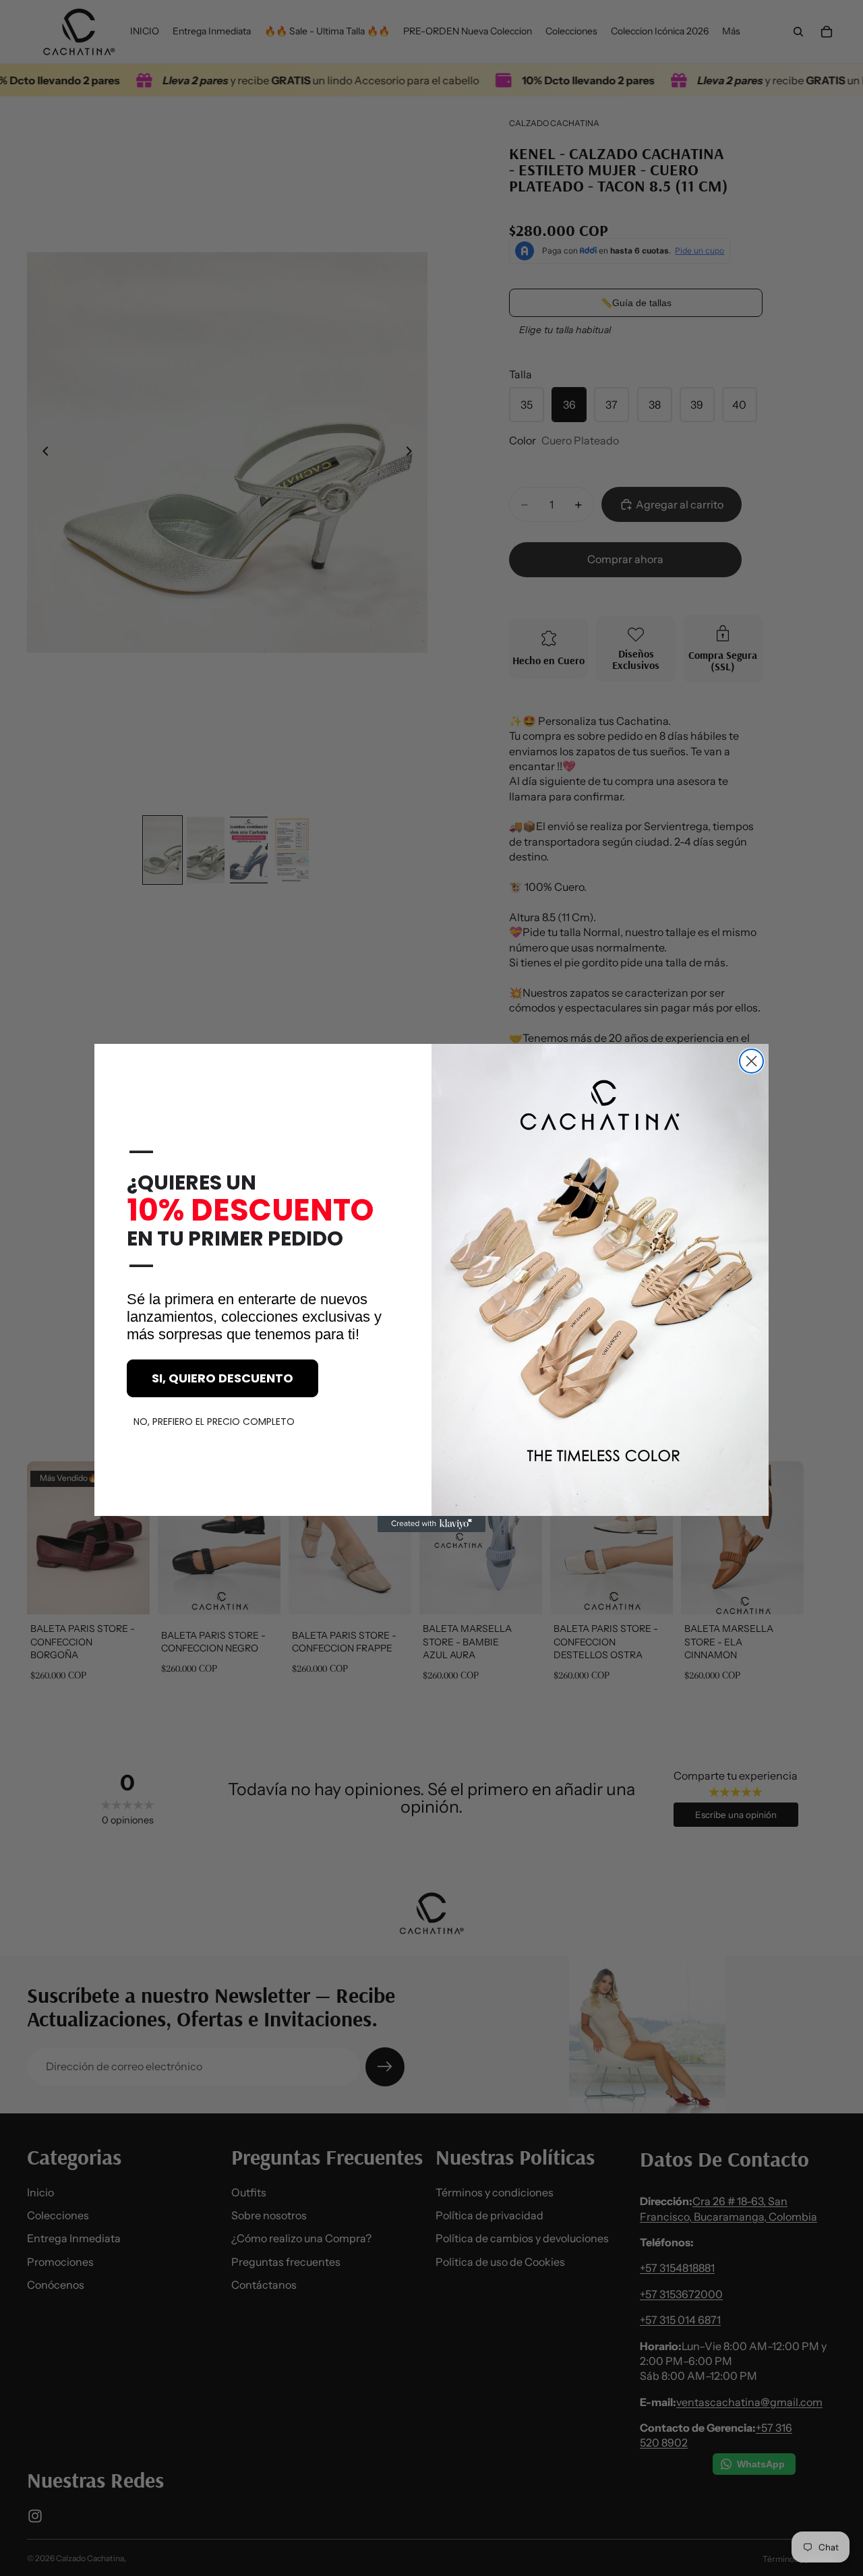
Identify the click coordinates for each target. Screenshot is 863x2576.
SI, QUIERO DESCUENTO (222, 1378)
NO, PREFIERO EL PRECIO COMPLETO (214, 1422)
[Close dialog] (751, 1061)
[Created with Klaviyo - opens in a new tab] (431, 1524)
